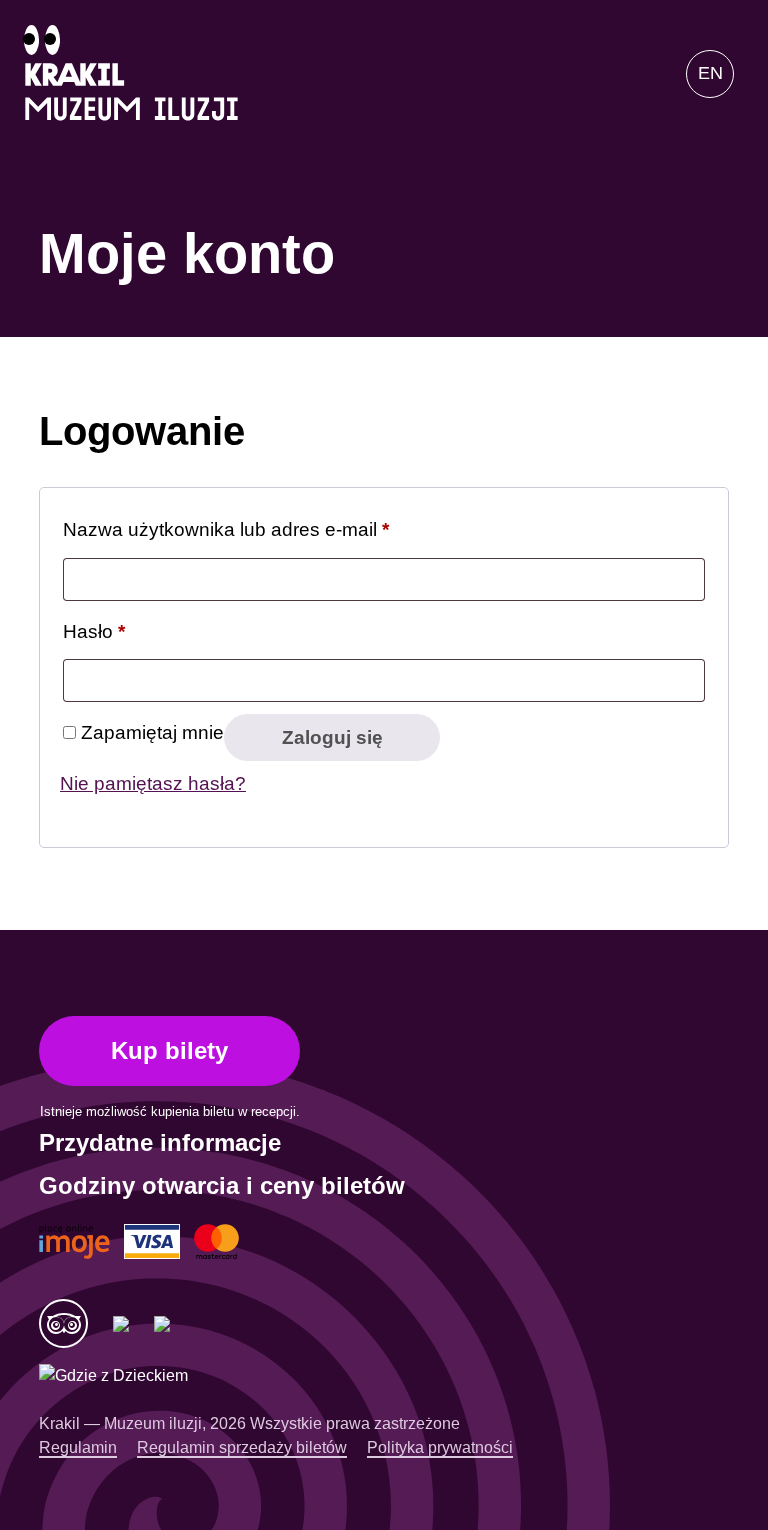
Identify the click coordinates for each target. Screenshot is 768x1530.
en (710, 73)
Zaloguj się (332, 737)
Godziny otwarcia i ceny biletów (222, 1185)
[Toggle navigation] (638, 74)
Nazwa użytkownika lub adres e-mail (226, 529)
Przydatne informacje (160, 1142)
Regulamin (78, 1447)
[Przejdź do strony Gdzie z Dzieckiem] (113, 1376)
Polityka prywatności (440, 1447)
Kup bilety (169, 1050)
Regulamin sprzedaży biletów (242, 1447)
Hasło (94, 631)
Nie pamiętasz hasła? (153, 783)
